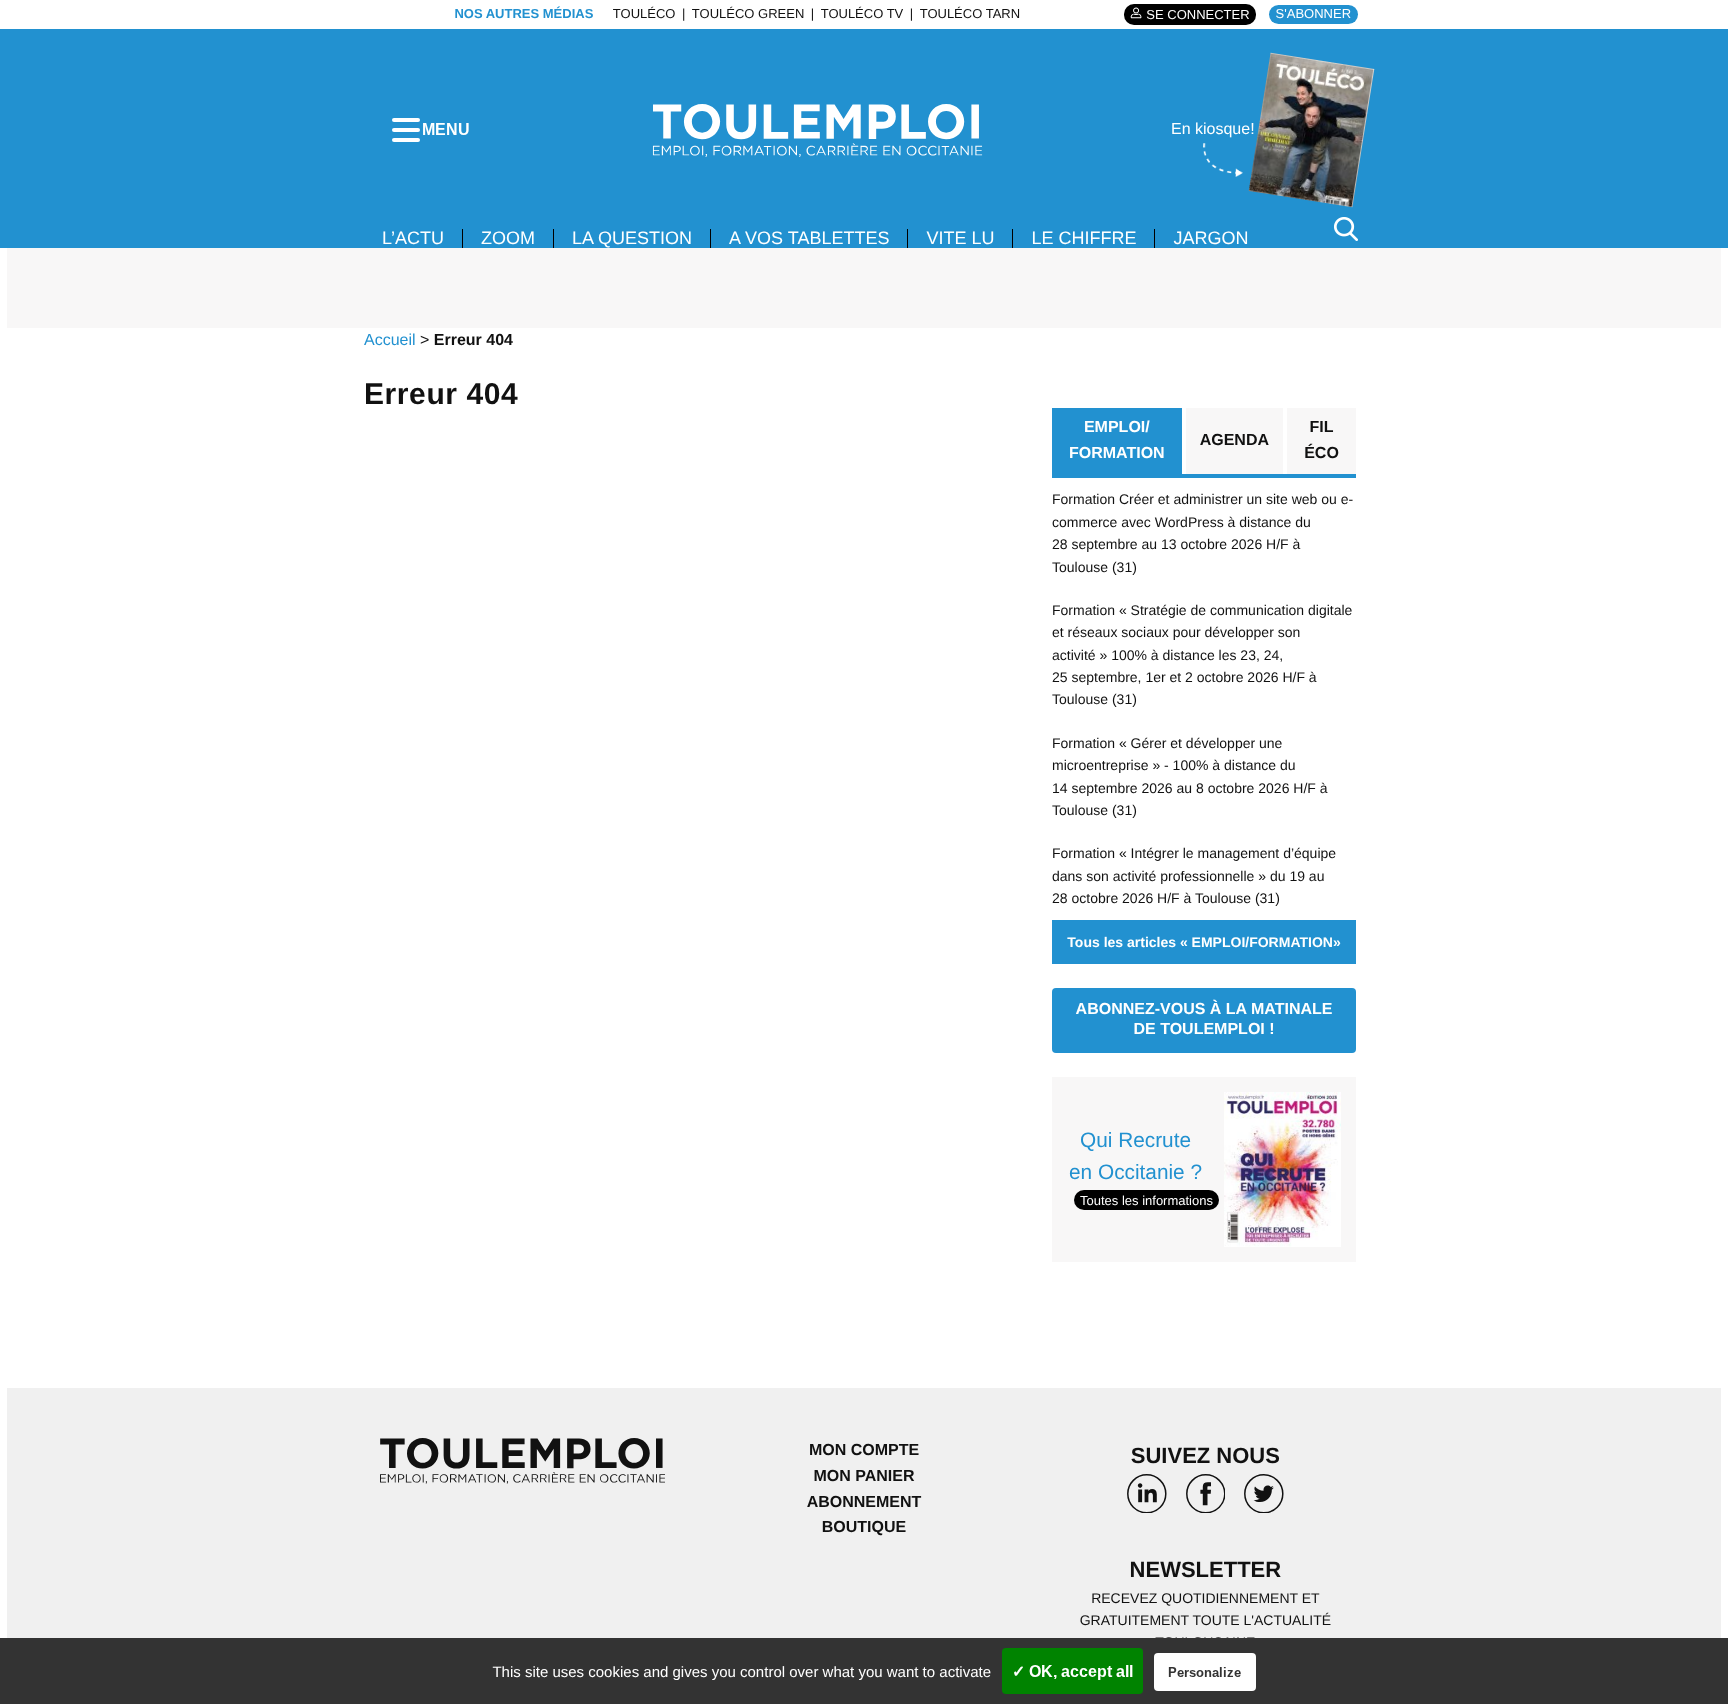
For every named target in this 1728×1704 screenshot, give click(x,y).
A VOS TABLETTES (809, 238)
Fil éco (1321, 440)
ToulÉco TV (862, 13)
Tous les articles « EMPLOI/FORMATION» (1203, 942)
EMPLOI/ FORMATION (1117, 440)
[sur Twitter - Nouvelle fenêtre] (1264, 1501)
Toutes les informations (1146, 1200)
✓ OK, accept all (1072, 1671)
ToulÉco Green (748, 13)
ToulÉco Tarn (970, 13)
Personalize (1204, 1672)
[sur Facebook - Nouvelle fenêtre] (1205, 1501)
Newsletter (1206, 1569)
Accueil (390, 340)
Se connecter (1197, 14)
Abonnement (864, 1502)
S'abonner (1313, 13)
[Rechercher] (1346, 228)
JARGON (1210, 238)
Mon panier (863, 1476)
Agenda (1234, 440)
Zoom (508, 238)
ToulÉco (644, 13)
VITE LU (960, 238)
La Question (632, 238)
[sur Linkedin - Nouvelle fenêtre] (1147, 1501)
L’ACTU (413, 238)
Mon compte (864, 1450)
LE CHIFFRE (1083, 238)
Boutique (864, 1527)
